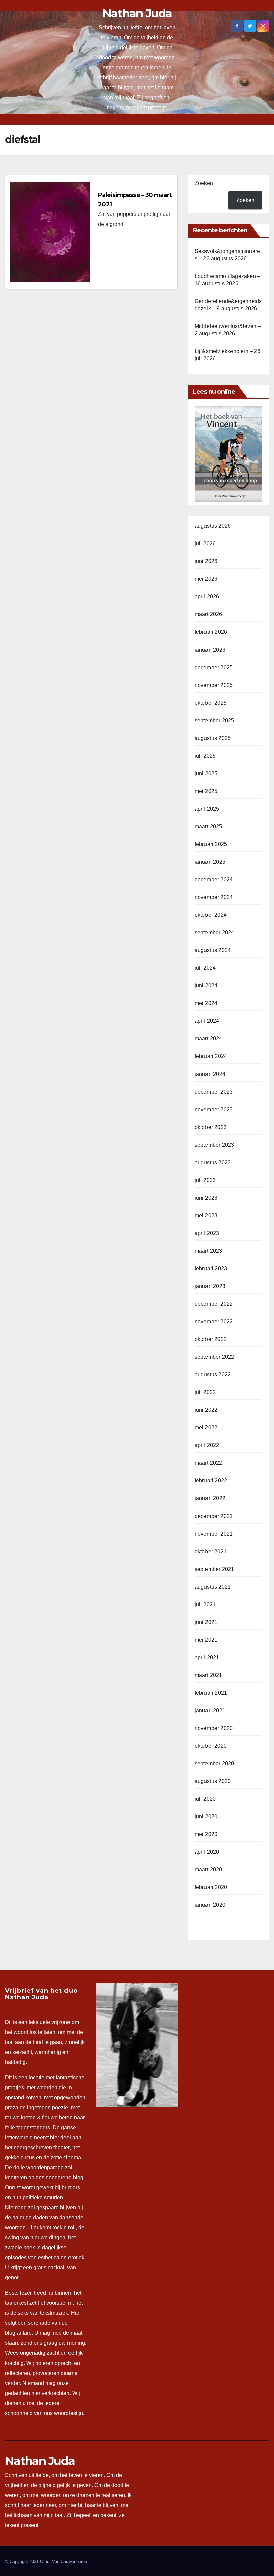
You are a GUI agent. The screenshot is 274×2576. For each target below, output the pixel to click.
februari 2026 (211, 632)
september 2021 (215, 1569)
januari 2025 (210, 862)
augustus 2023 (213, 1162)
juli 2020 (205, 1799)
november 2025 (214, 685)
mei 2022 (206, 1428)
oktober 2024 (211, 915)
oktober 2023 (211, 1127)
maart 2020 (209, 1870)
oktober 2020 (211, 1746)
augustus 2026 (213, 526)
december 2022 (214, 1304)
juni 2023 (206, 1198)
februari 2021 (211, 1693)
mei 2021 (206, 1640)
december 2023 (214, 1092)
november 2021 (214, 1534)
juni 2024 (206, 986)
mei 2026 (206, 579)
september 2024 (215, 933)
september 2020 (215, 1764)
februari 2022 (211, 1481)
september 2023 (215, 1145)
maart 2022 (209, 1463)
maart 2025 (209, 826)
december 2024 (214, 880)
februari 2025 (211, 844)
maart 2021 (209, 1675)
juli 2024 (205, 968)
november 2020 (214, 1728)
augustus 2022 (213, 1375)
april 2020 (207, 1852)
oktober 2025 (211, 703)
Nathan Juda (137, 13)
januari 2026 (210, 650)
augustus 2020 (213, 1781)
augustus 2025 (213, 738)
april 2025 (207, 809)
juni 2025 (206, 773)
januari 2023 (210, 1286)
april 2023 (207, 1233)
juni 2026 (206, 561)
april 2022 (207, 1445)
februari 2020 (211, 1887)
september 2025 (215, 720)
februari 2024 (211, 1056)
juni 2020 (206, 1817)
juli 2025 (205, 756)
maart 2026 (209, 614)
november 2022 (214, 1322)
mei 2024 (206, 1003)
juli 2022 (205, 1392)
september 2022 (215, 1357)
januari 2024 (210, 1074)
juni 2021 (206, 1622)
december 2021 (214, 1516)
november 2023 (214, 1109)
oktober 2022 (211, 1339)
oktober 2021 (211, 1551)
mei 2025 (206, 791)
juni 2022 (206, 1410)
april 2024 (207, 1021)
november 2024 (214, 897)
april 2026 (207, 597)
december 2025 (214, 667)
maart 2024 (209, 1039)
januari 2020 (210, 1905)
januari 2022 (210, 1498)
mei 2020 (206, 1834)
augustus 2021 (213, 1587)
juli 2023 (205, 1180)
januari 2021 (210, 1710)
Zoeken (204, 183)
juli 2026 (205, 544)
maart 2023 (209, 1251)
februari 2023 (211, 1268)
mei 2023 (206, 1215)
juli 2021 (205, 1604)
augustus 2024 (213, 950)
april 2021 (207, 1657)
